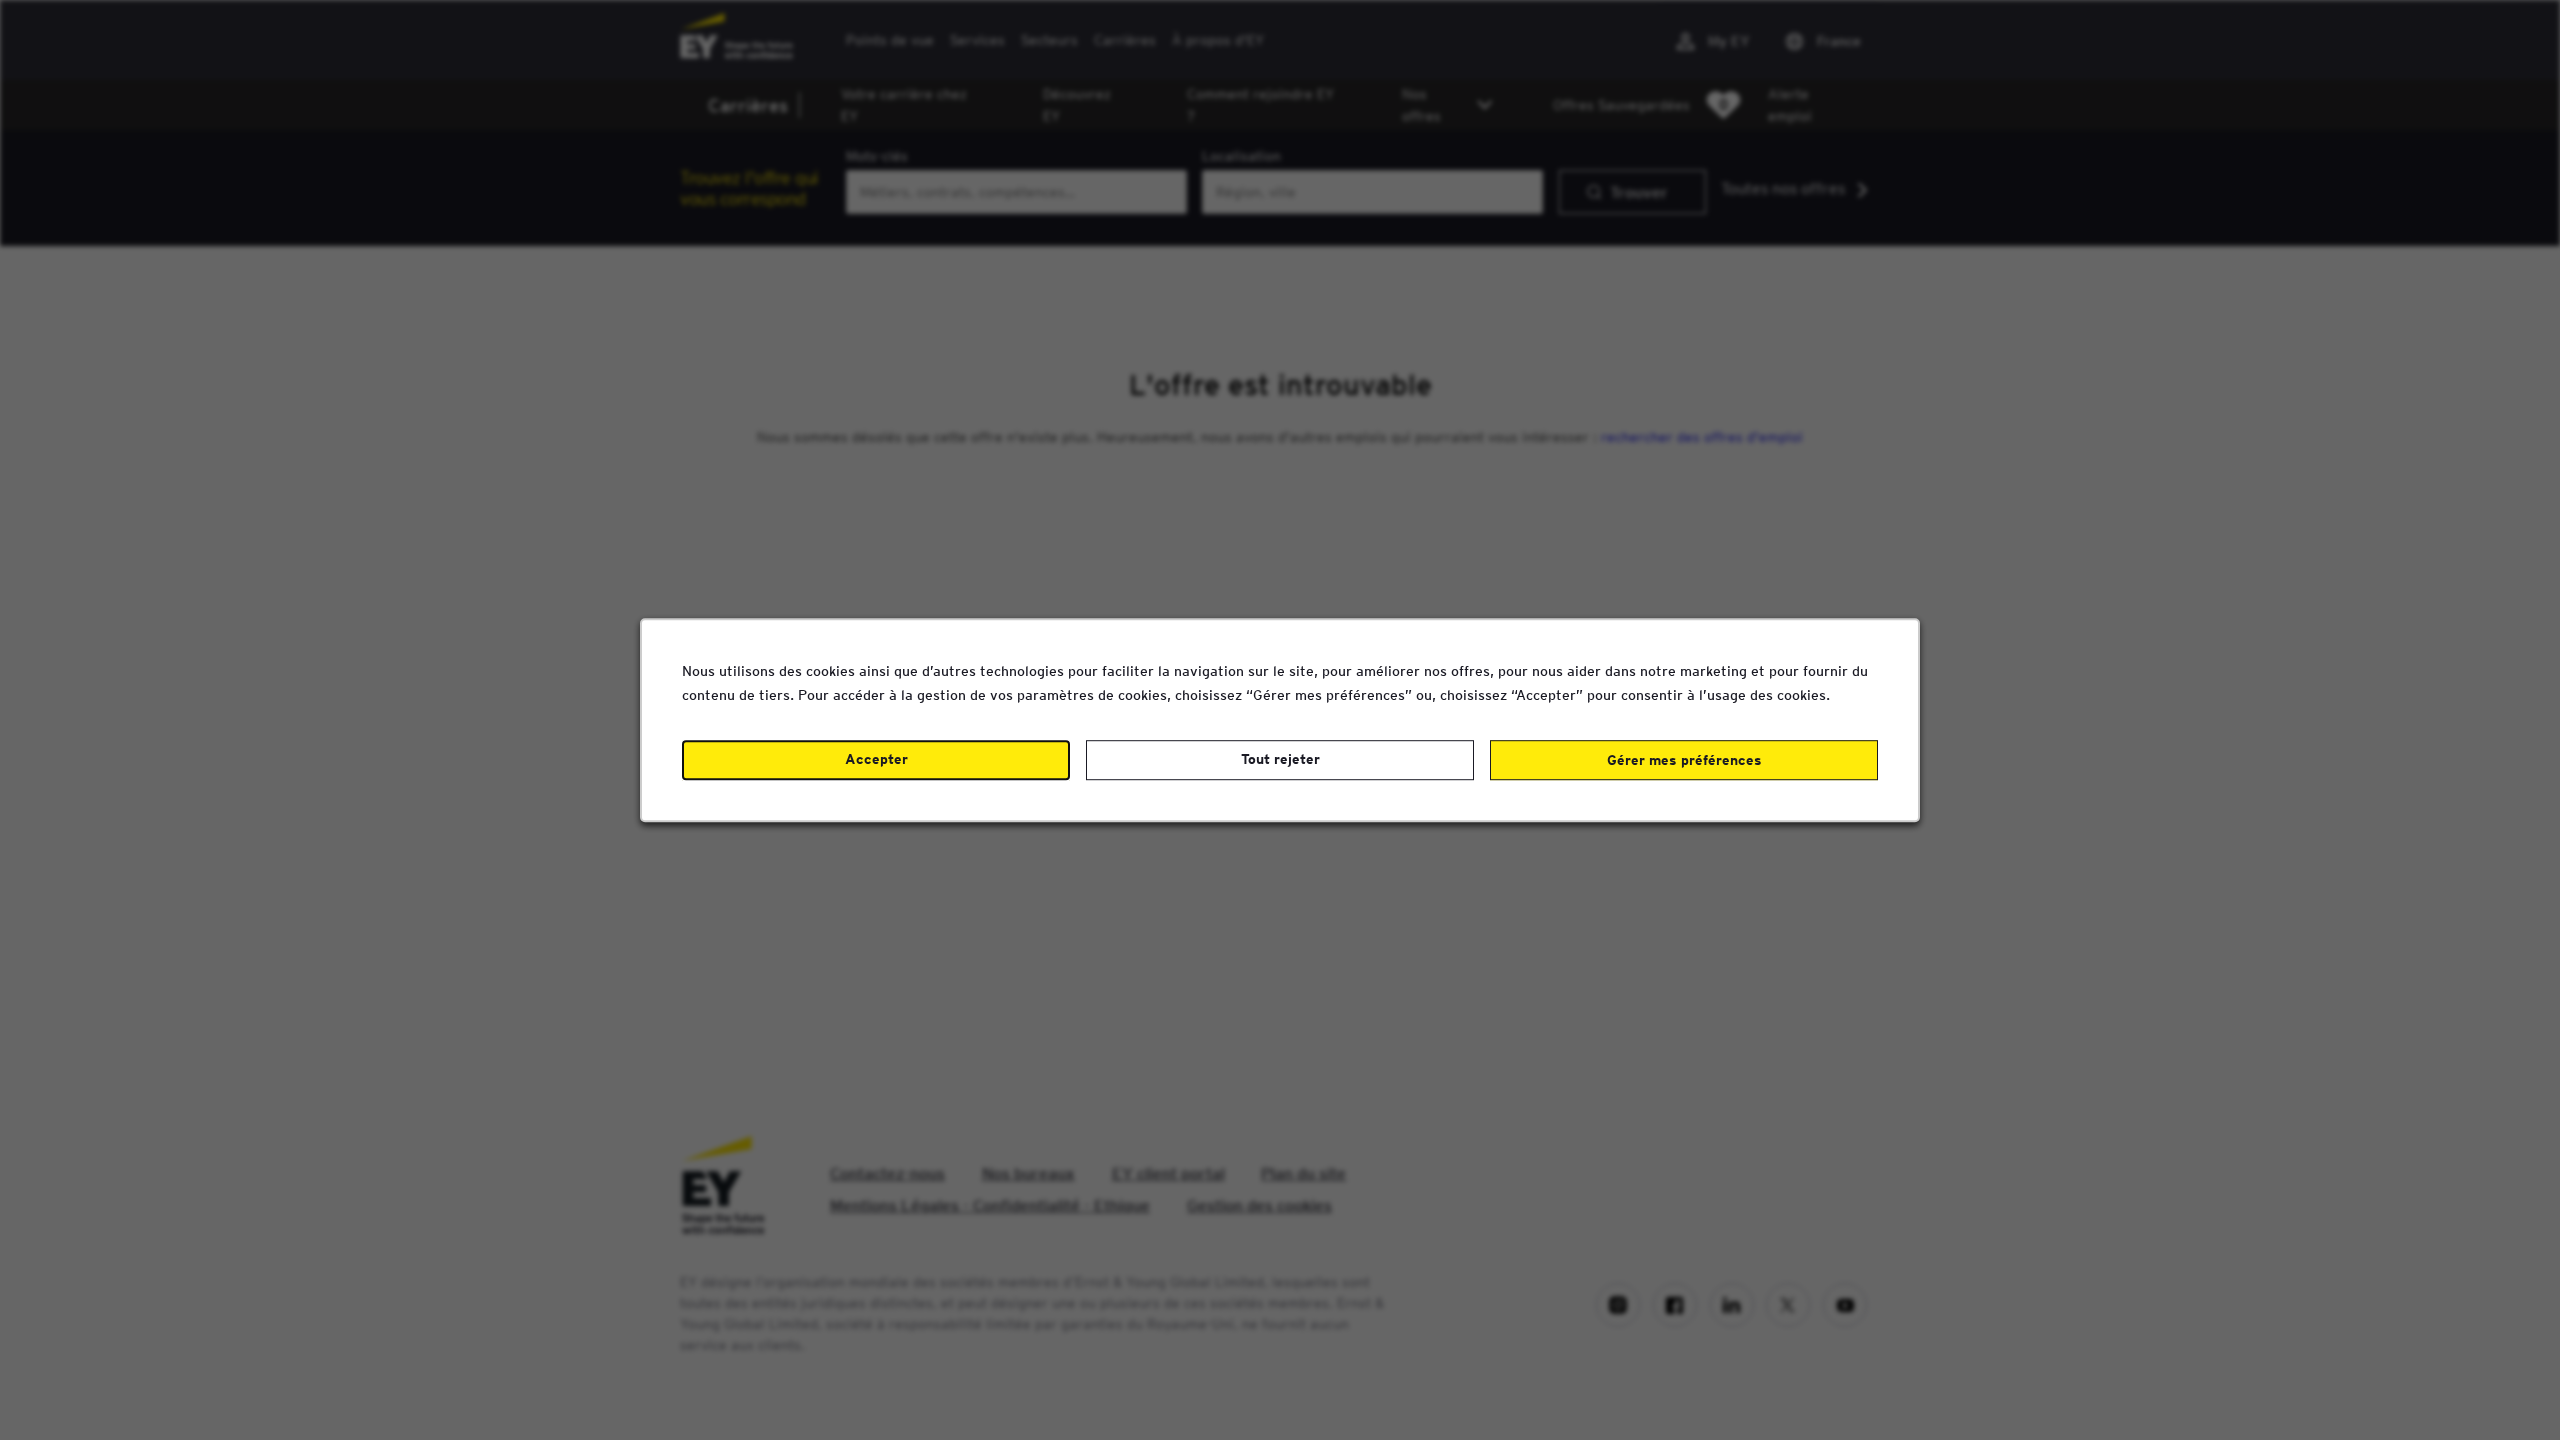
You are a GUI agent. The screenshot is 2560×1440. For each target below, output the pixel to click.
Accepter (876, 759)
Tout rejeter (1280, 759)
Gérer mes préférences (1684, 760)
